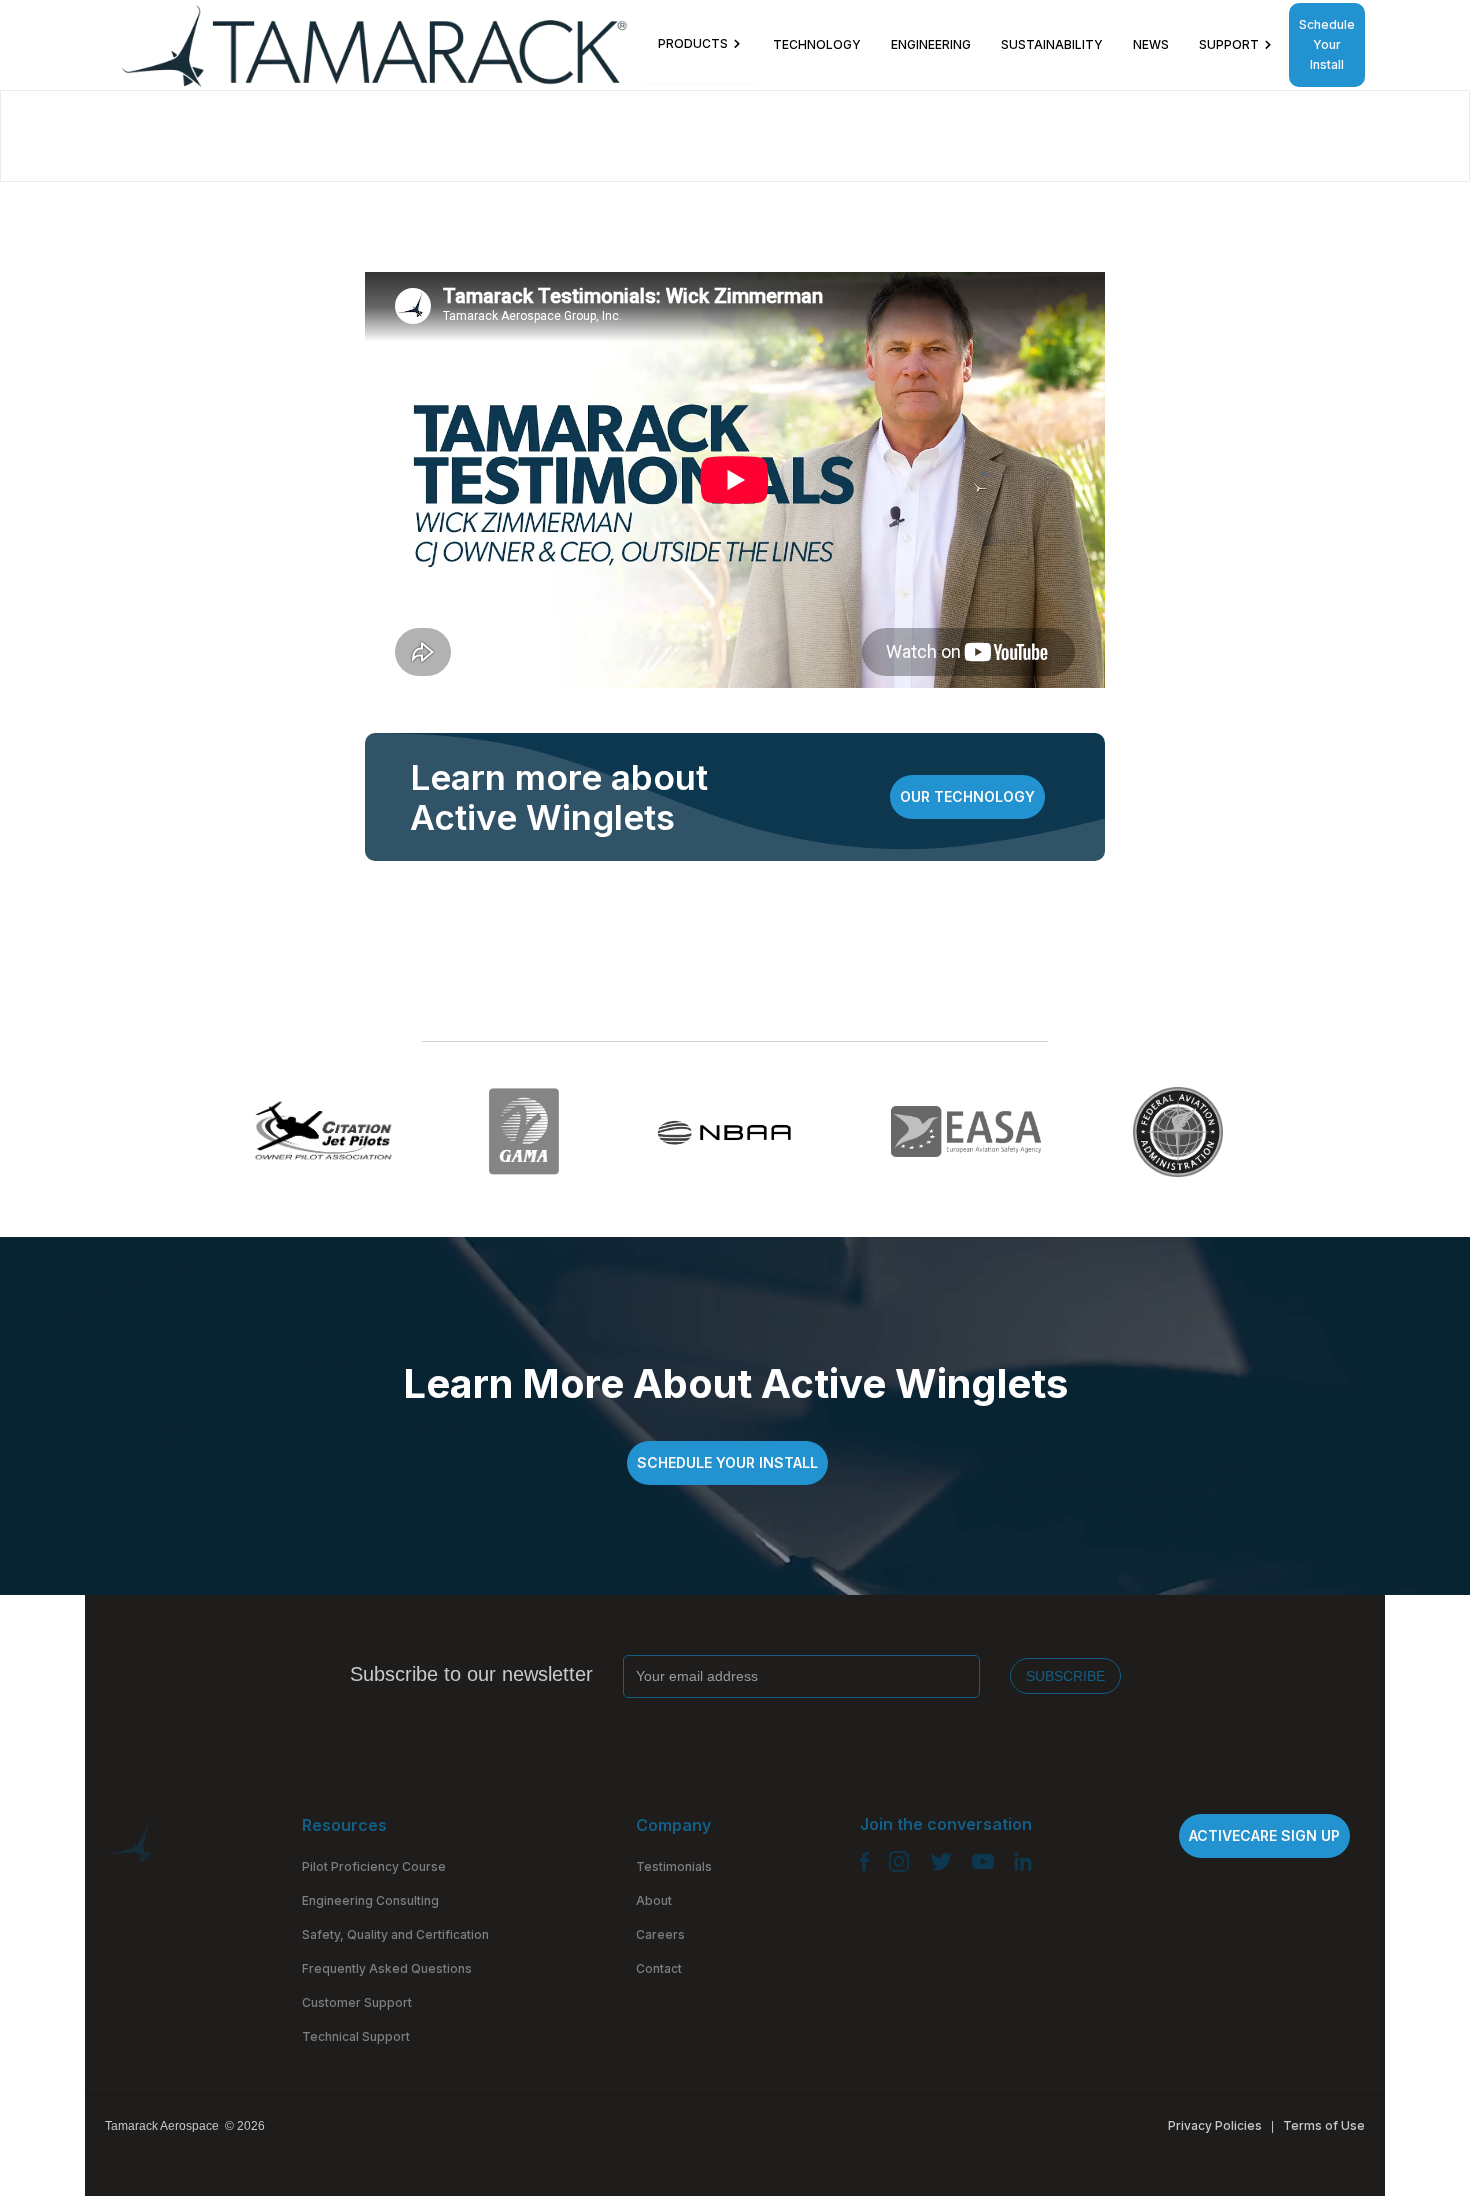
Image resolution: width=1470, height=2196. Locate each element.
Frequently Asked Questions (387, 1968)
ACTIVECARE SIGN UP (1264, 1835)
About (654, 1900)
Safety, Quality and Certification (395, 1934)
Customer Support (357, 2002)
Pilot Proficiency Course (374, 1866)
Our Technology (967, 796)
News (1151, 44)
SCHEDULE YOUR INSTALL (727, 1462)
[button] (700, 44)
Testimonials (674, 1866)
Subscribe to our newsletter (471, 1674)
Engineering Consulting (370, 1900)
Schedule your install (1327, 44)
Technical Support (356, 2036)
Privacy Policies (1215, 2125)
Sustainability (1052, 44)
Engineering (931, 44)
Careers (660, 1934)
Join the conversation (946, 1824)
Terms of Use (1324, 2125)
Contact (659, 1968)
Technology (817, 44)
